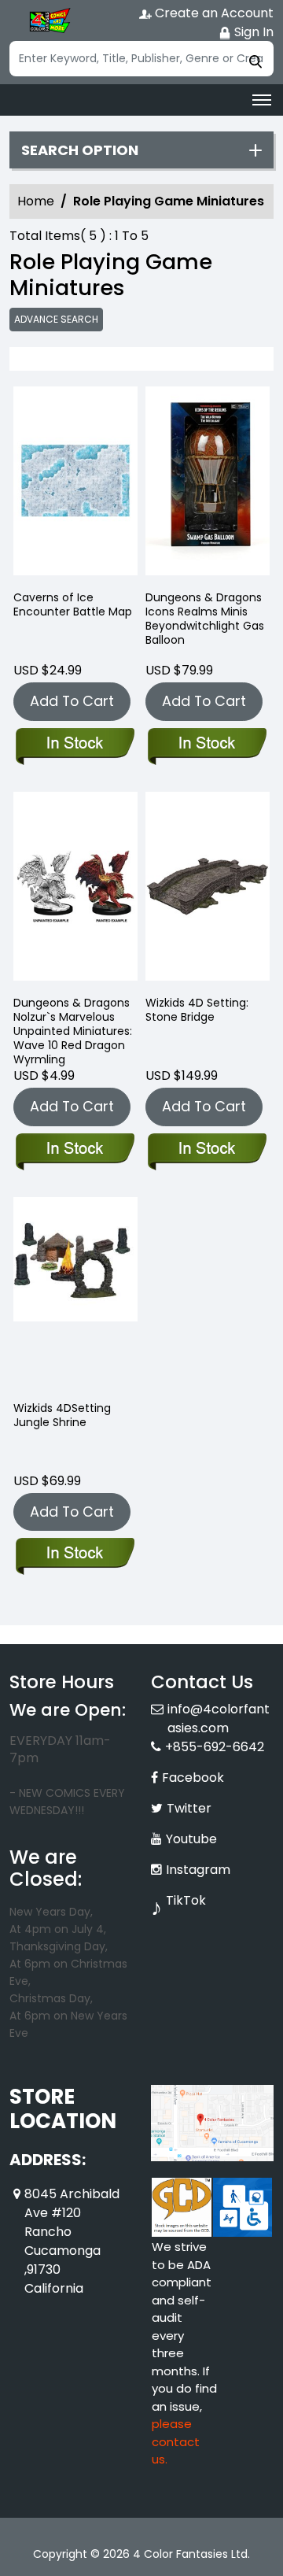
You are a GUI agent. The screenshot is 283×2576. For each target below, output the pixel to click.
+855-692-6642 (215, 1747)
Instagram (198, 1870)
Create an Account (213, 13)
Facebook (193, 1778)
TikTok (186, 1900)
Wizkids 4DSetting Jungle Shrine (62, 1415)
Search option (80, 150)
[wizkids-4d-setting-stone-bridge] (208, 890)
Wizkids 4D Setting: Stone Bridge (197, 1010)
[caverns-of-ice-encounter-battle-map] (75, 484)
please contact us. (176, 2441)
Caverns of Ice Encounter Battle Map (73, 604)
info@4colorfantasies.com (219, 1719)
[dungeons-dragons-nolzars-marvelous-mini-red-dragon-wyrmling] (75, 890)
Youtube (191, 1839)
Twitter (189, 1808)
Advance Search (56, 319)
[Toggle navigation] (262, 100)
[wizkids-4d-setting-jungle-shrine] (75, 1295)
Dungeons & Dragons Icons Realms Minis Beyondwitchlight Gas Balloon (205, 619)
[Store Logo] (49, 20)
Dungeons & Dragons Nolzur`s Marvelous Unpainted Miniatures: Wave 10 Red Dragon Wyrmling (73, 1031)
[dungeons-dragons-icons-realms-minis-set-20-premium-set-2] (208, 484)
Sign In (252, 32)
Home (36, 201)
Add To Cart (72, 701)
